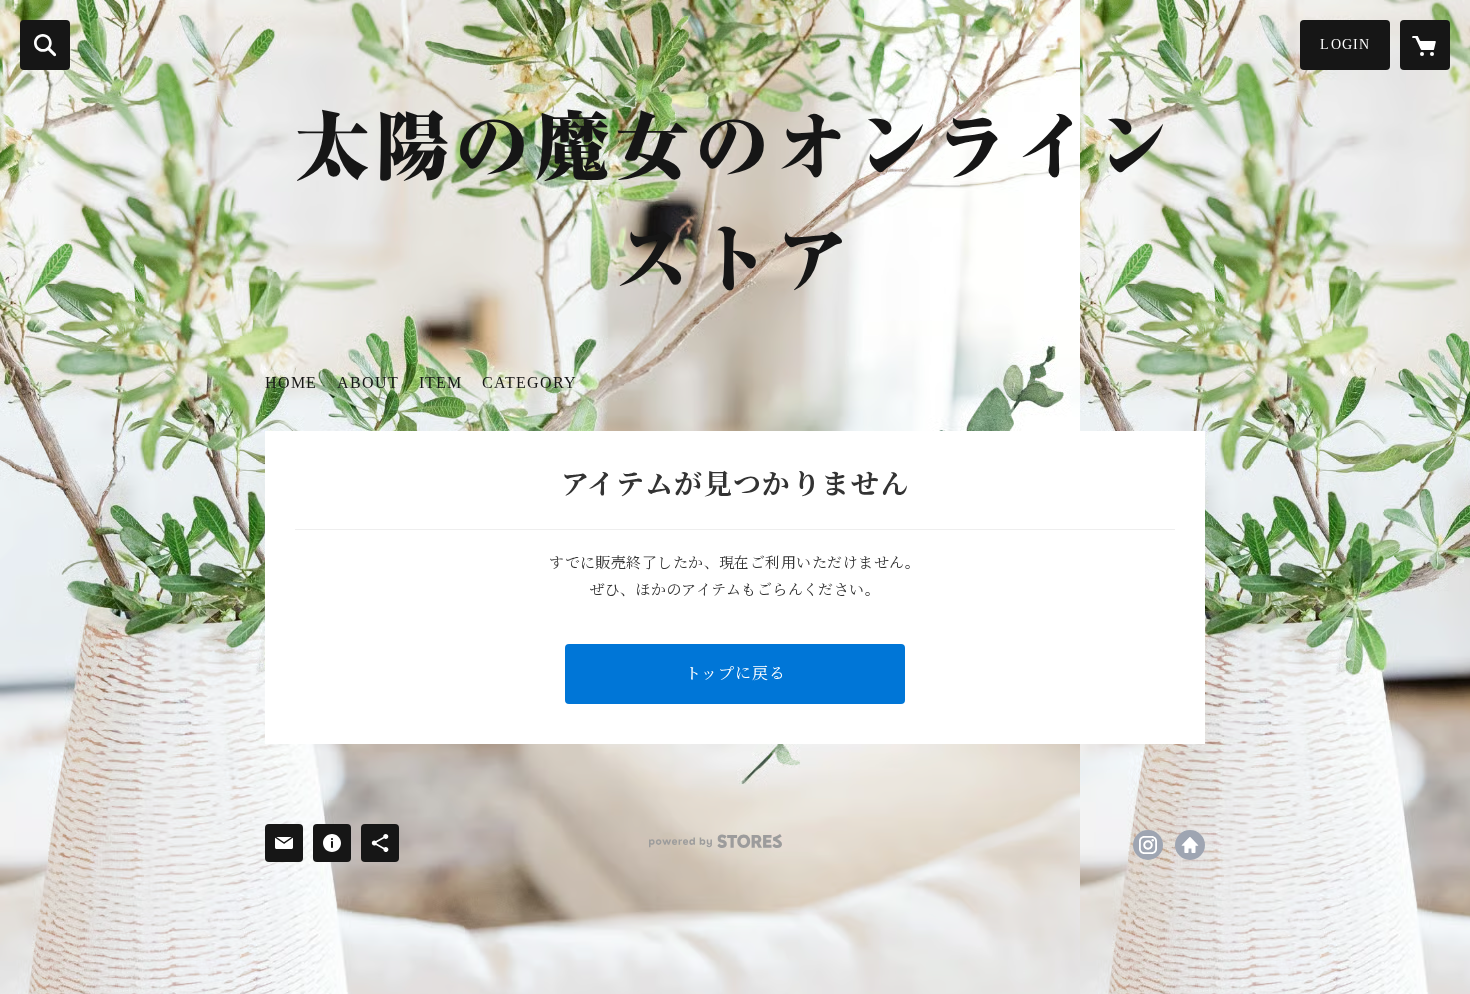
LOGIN (1345, 44)
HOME (291, 382)
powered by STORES (715, 841)
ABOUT (368, 382)
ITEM (440, 382)
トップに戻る (735, 673)
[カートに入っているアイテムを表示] (1425, 45)
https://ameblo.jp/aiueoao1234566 (1190, 845)
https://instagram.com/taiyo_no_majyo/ (1148, 845)
